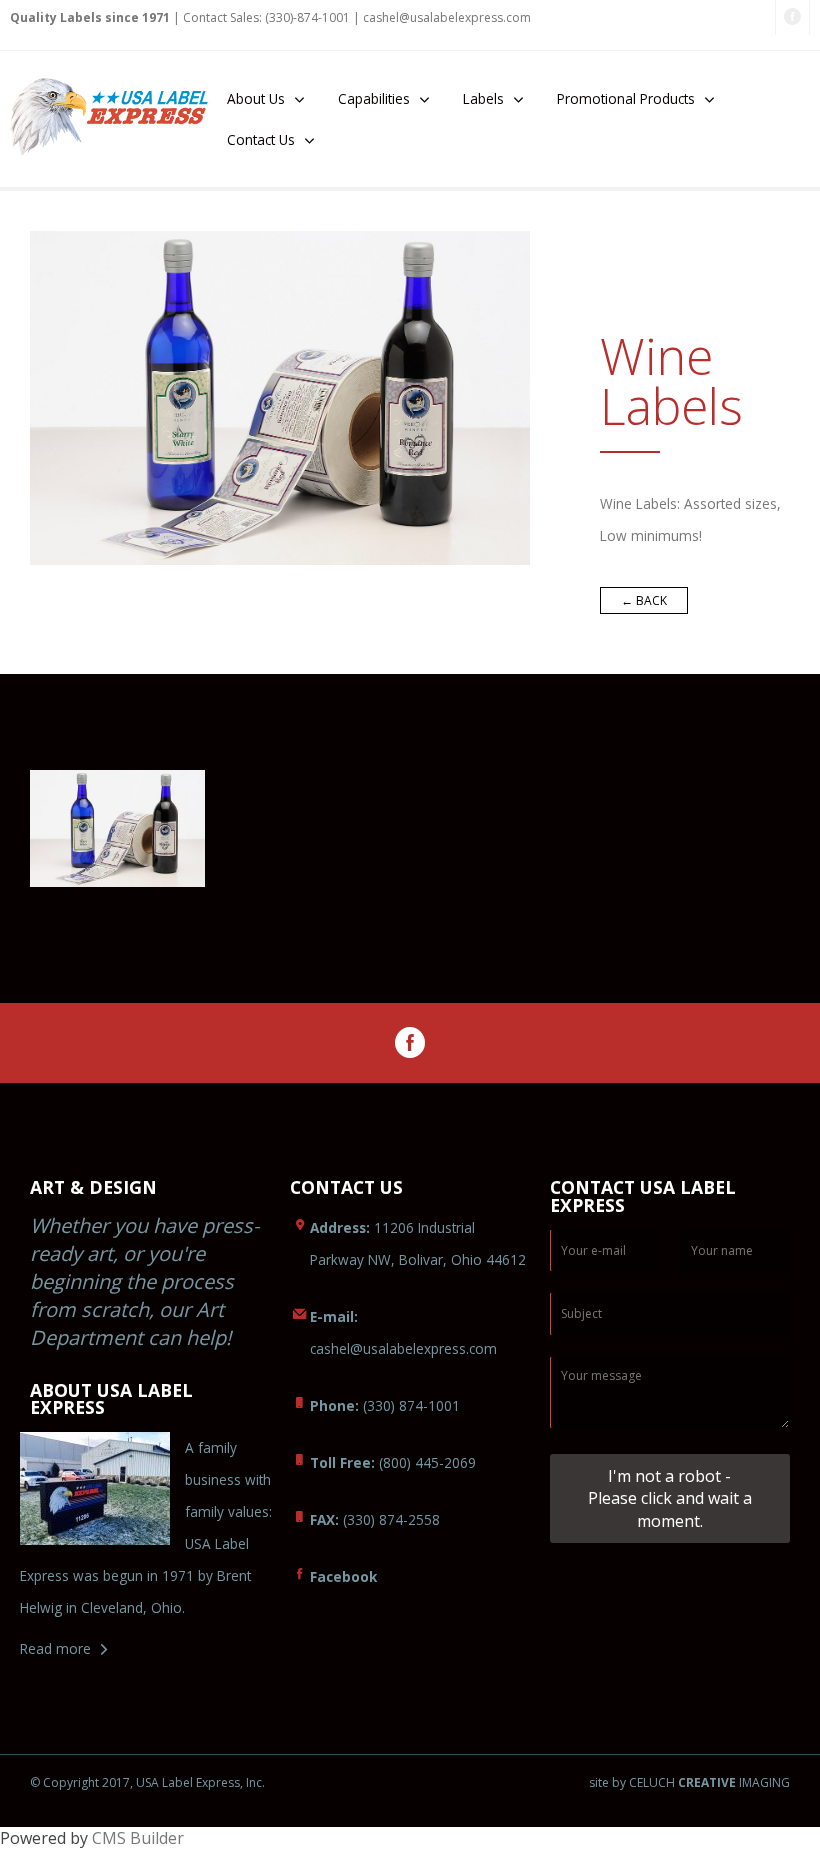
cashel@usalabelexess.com (447, 17)
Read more (55, 1648)
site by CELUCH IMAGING (689, 1783)
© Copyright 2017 (80, 1782)
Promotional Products (626, 98)
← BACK (644, 600)
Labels (483, 98)
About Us (256, 98)
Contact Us (261, 139)
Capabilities (374, 98)
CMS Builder (138, 1838)
